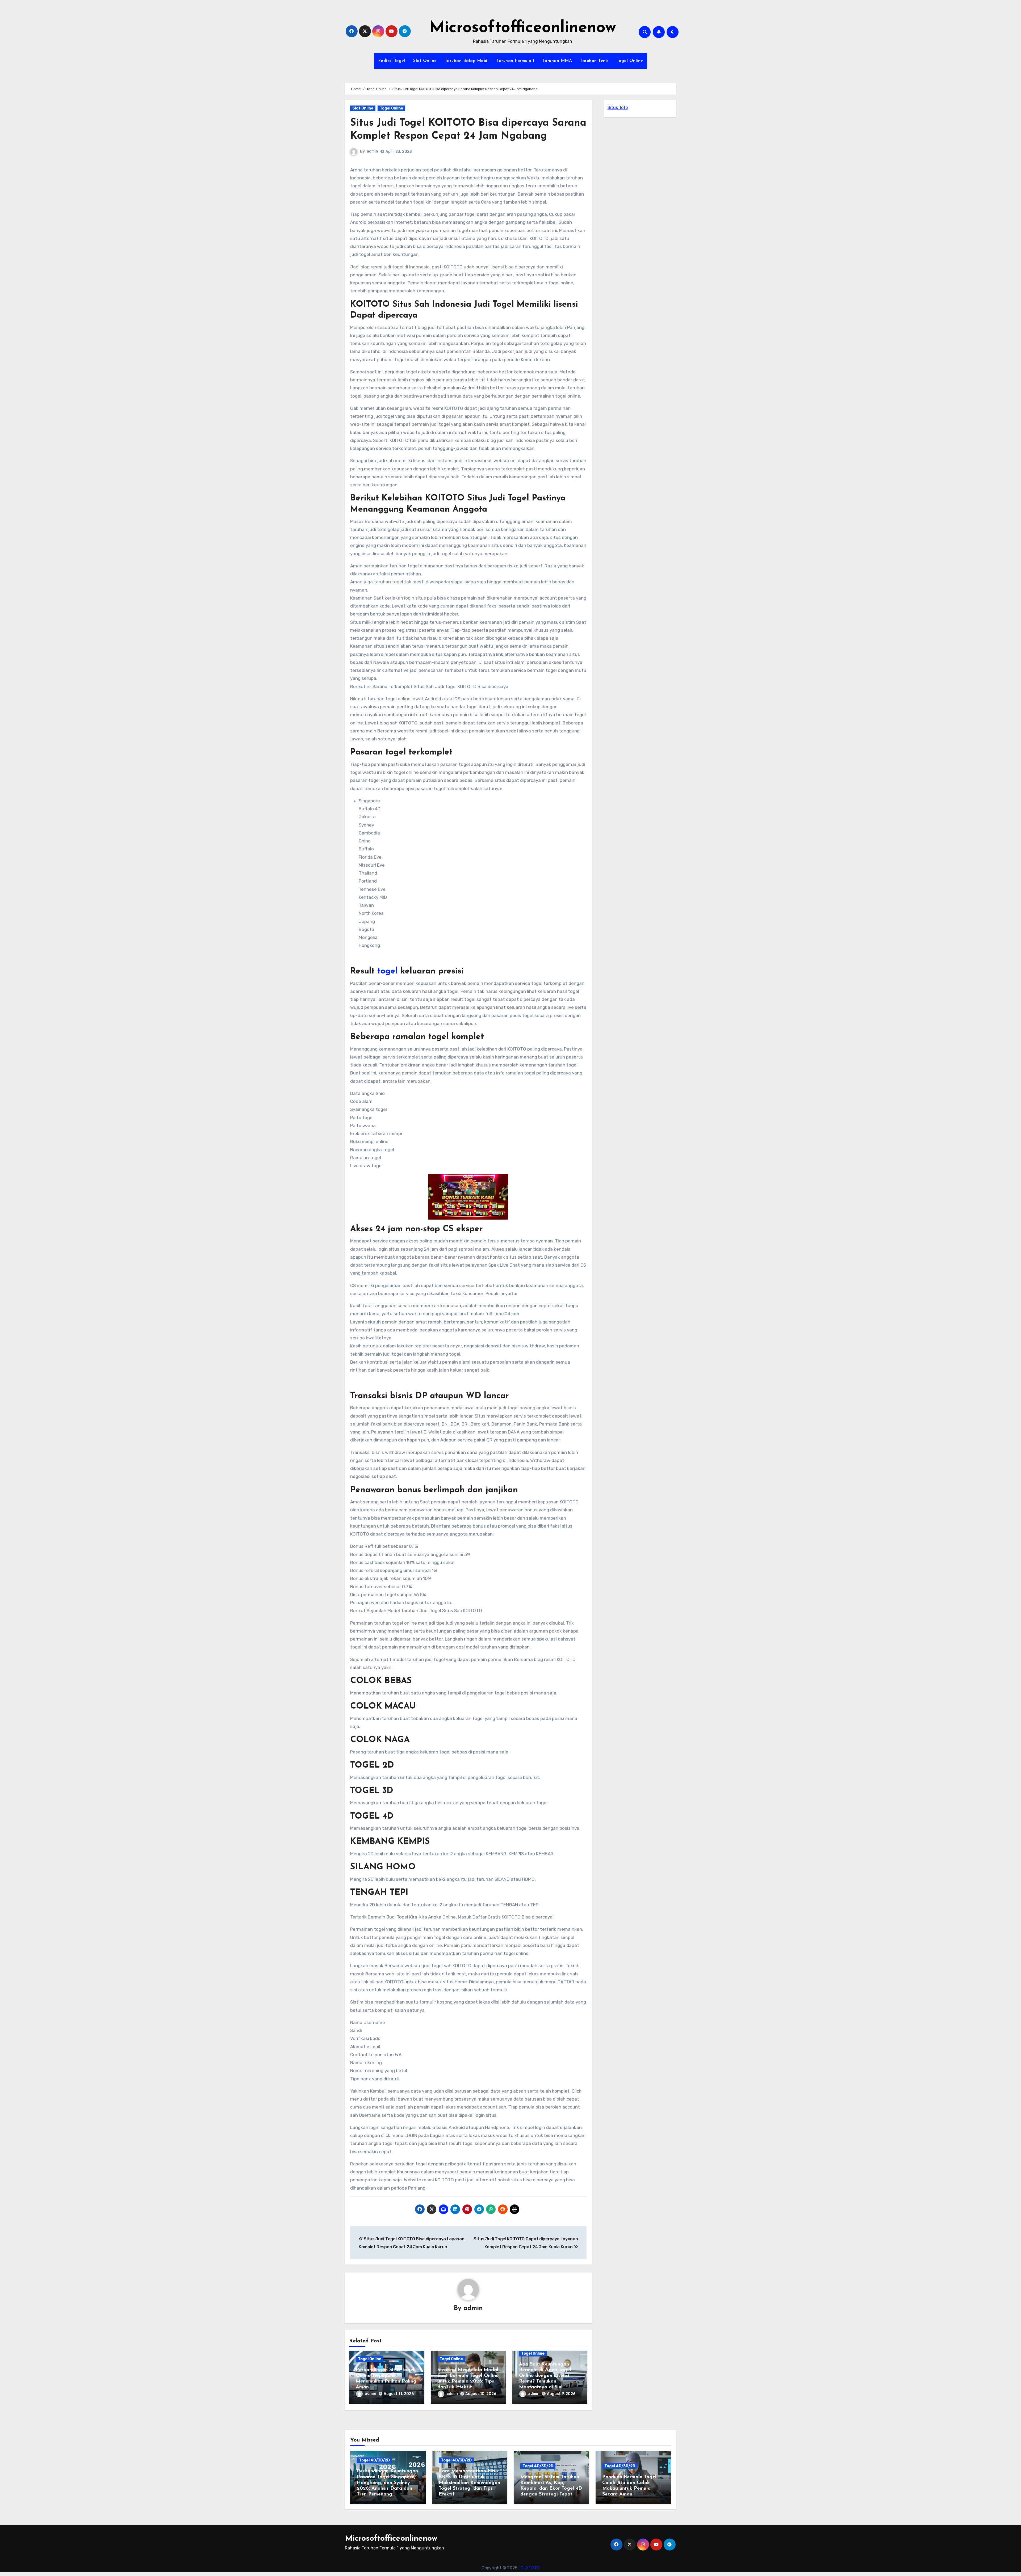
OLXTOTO (530, 2568)
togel (388, 971)
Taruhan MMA (557, 61)
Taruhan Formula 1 (515, 61)
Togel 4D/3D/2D (374, 2460)
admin (372, 151)
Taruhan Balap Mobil (467, 61)
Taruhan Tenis (594, 61)
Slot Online (425, 61)
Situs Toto (618, 107)
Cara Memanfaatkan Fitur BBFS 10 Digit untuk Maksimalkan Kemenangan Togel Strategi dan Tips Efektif (469, 2483)
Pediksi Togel (392, 61)
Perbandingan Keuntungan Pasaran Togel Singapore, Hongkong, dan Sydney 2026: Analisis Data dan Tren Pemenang (387, 2483)
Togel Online (630, 61)
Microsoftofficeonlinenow (523, 28)
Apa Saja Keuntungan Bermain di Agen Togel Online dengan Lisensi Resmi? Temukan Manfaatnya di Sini (545, 2376)
